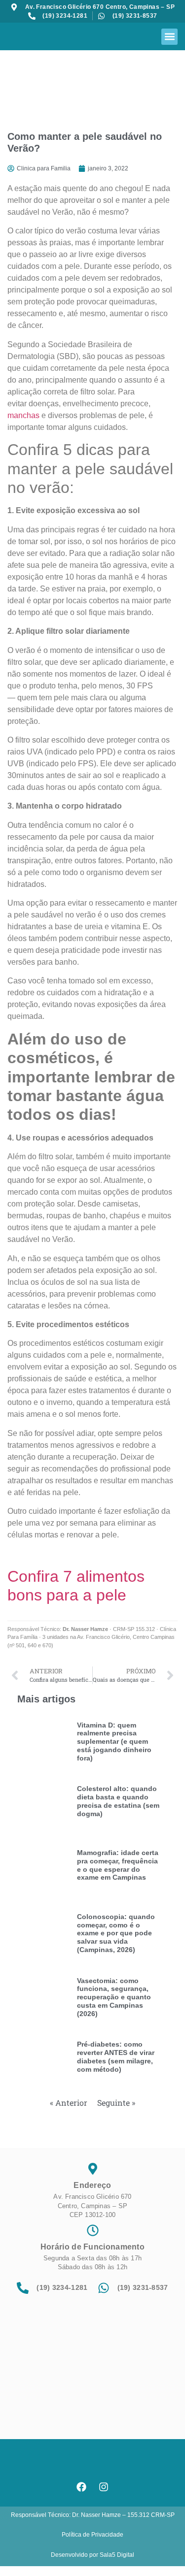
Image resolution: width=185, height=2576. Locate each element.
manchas (23, 415)
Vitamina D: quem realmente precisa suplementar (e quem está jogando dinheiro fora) (114, 1742)
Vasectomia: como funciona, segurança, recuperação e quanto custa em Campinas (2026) (114, 1997)
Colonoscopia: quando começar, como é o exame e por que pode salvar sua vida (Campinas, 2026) (116, 1933)
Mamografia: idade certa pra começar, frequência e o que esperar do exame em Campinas (118, 1865)
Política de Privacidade (92, 2535)
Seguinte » (116, 2103)
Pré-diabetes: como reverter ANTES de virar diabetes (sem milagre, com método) (116, 2056)
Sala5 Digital (117, 2555)
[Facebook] (81, 2487)
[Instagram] (104, 2487)
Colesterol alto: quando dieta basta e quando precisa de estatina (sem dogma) (118, 1801)
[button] (169, 37)
